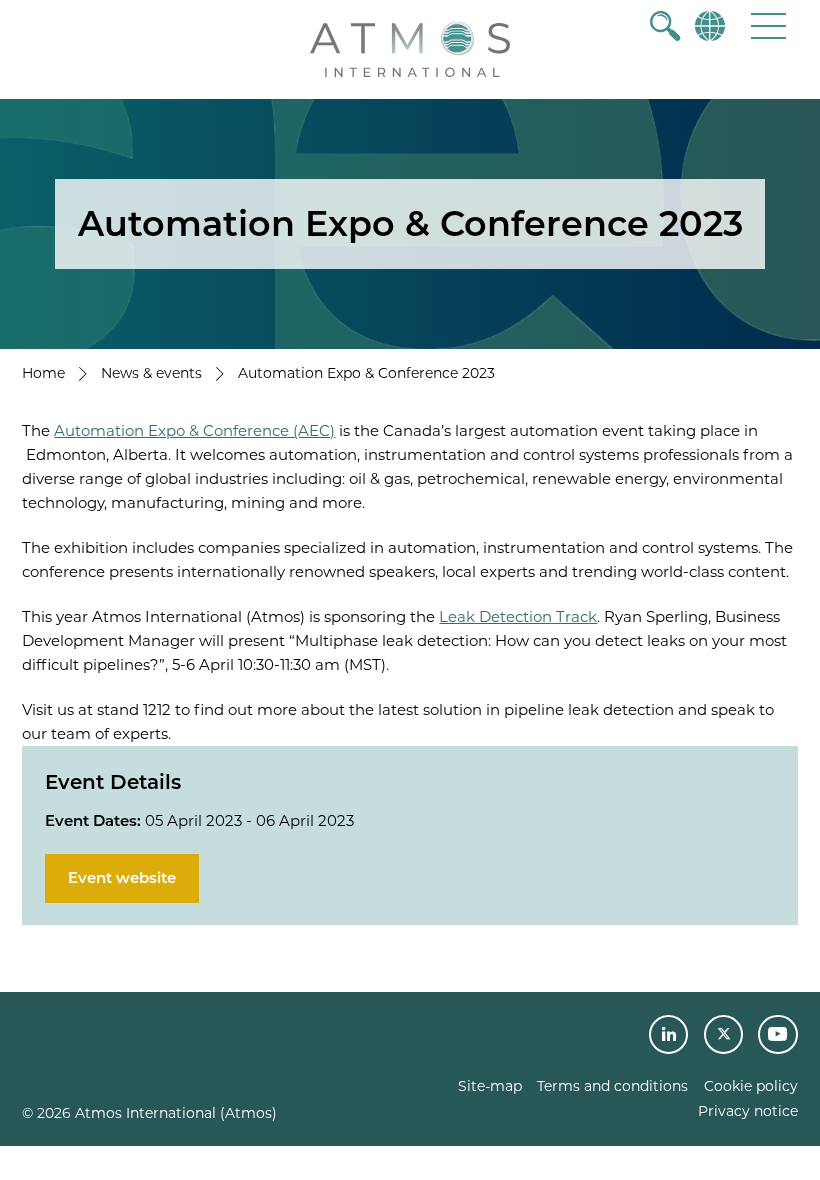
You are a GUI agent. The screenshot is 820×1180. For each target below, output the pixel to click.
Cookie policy (751, 1086)
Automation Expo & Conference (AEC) (194, 430)
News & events (151, 373)
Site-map (490, 1086)
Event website (122, 877)
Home (43, 373)
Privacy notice (748, 1111)
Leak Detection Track (518, 616)
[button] (768, 25)
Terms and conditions (612, 1086)
